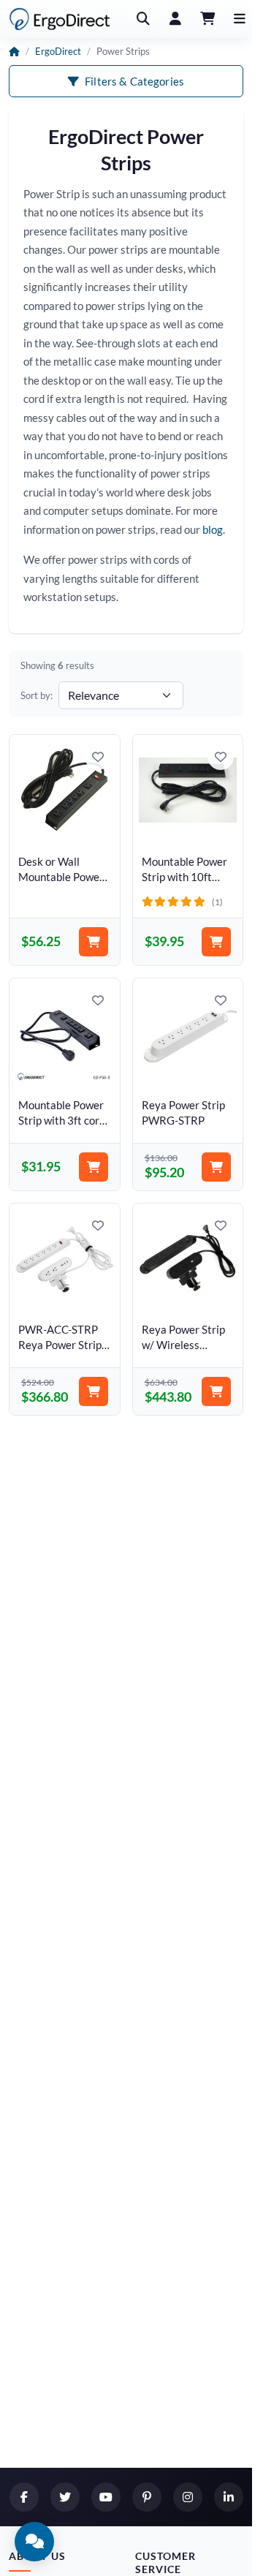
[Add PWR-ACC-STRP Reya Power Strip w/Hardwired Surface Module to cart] (94, 1391)
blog (213, 529)
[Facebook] (24, 2497)
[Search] (143, 19)
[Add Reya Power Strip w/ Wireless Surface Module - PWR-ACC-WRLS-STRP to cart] (216, 1391)
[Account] (175, 19)
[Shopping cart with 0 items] (207, 19)
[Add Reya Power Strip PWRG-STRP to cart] (216, 1167)
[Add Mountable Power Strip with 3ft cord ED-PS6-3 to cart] (94, 1167)
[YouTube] (106, 2497)
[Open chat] (34, 2542)
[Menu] (240, 19)
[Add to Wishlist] (98, 757)
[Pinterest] (147, 2497)
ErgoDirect (58, 51)
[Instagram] (188, 2497)
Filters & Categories (134, 81)
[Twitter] (65, 2497)
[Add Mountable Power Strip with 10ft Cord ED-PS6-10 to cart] (216, 942)
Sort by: (37, 695)
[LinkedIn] (229, 2497)
